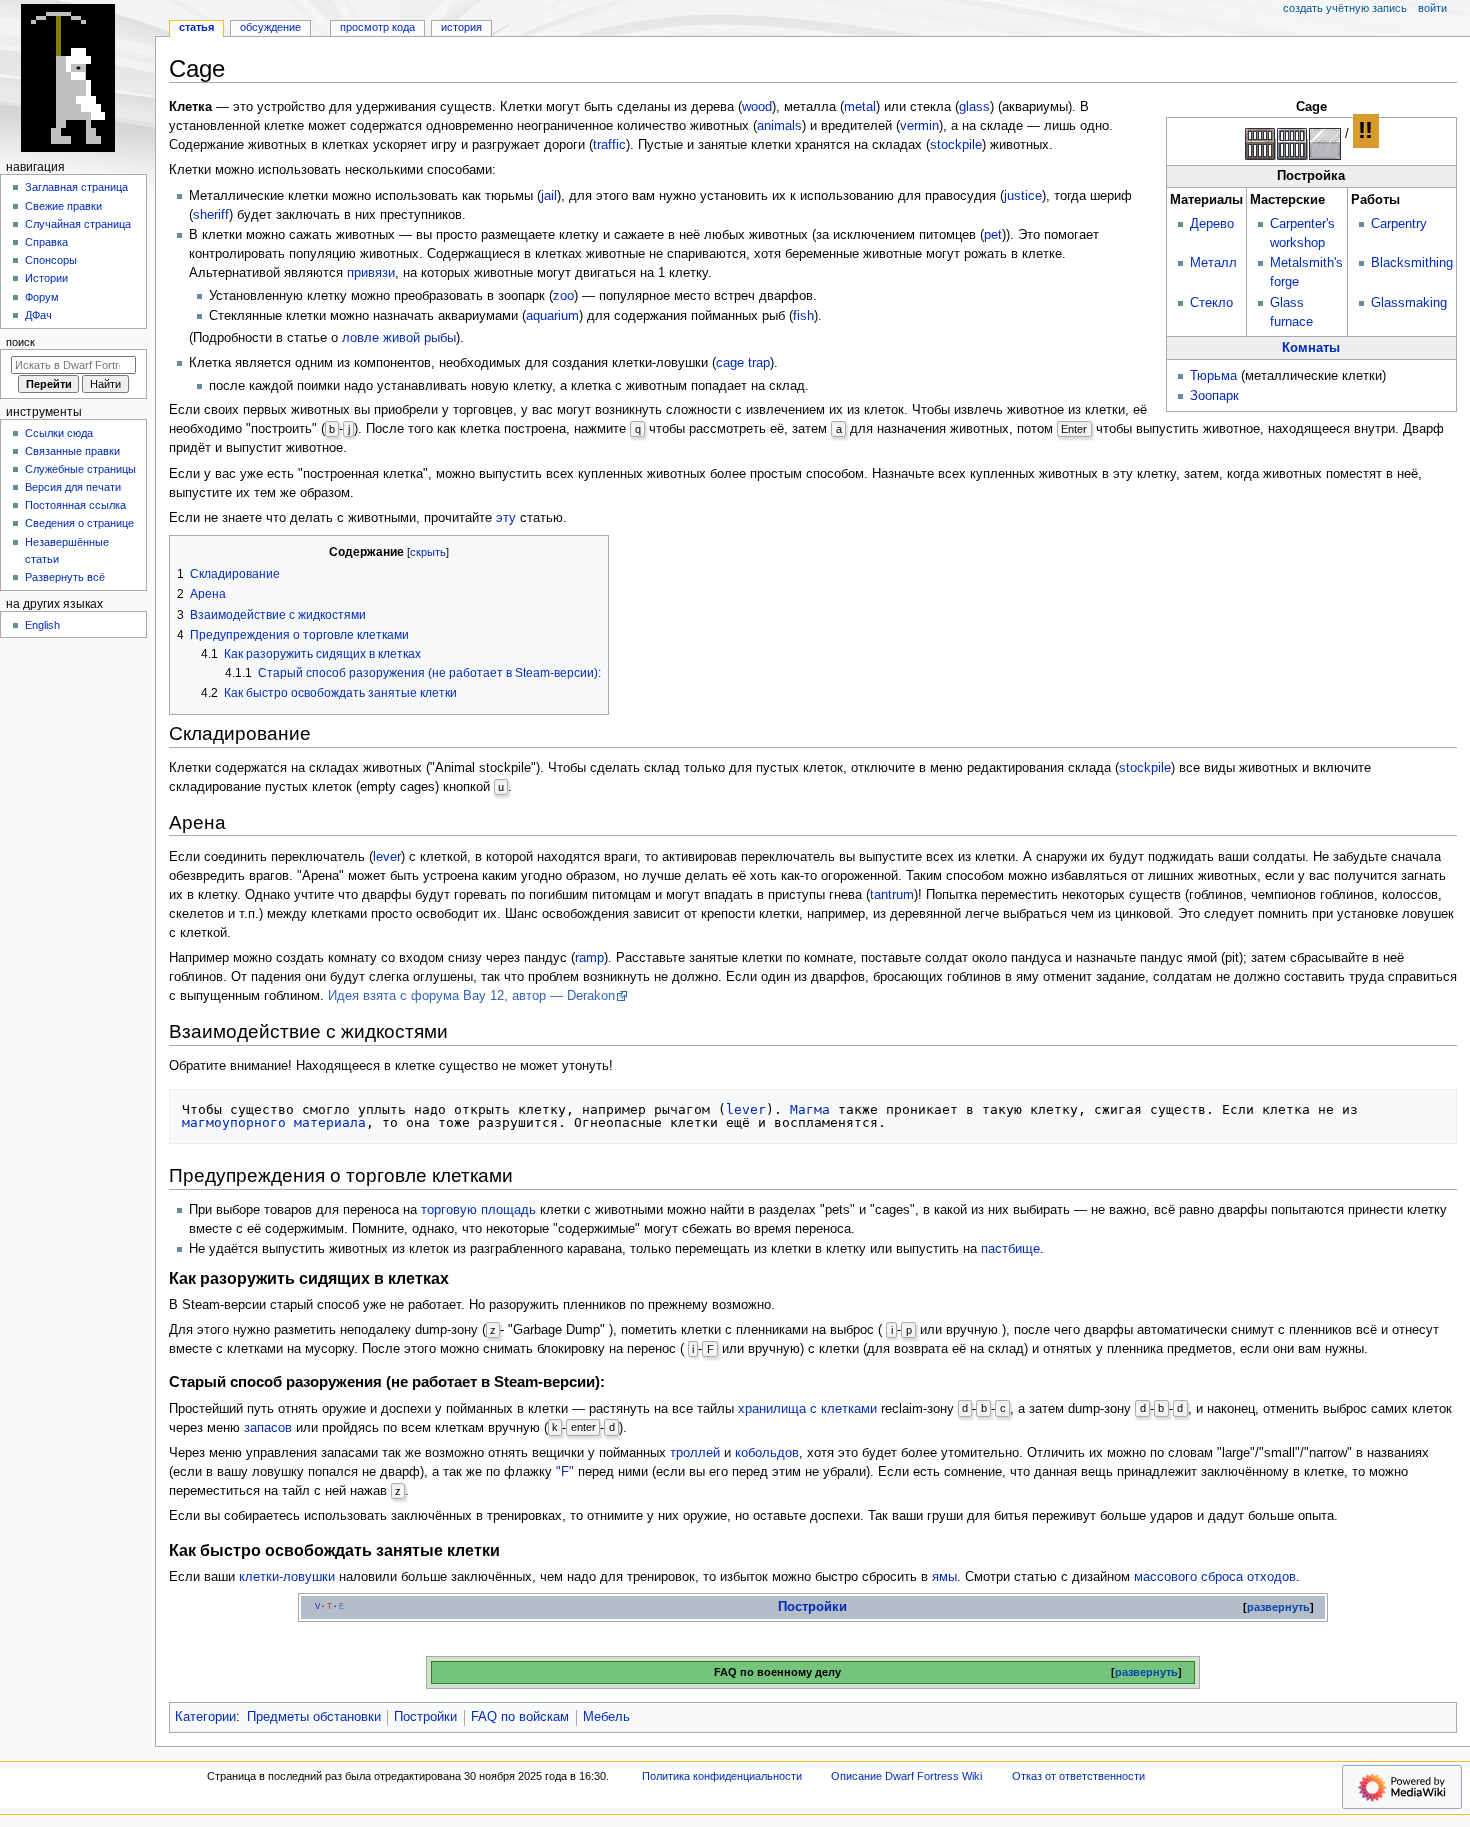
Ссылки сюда (59, 433)
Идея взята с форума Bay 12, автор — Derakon (471, 996)
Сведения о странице (79, 523)
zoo (563, 296)
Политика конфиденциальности (722, 1776)
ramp (589, 958)
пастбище (1010, 1249)
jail (549, 196)
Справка (46, 242)
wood (757, 107)
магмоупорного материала (274, 1122)
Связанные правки (72, 451)
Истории (46, 278)
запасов (268, 1428)
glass (974, 107)
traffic (609, 145)
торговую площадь (478, 1210)
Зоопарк (1214, 396)
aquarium (552, 316)
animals (779, 126)
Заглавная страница (76, 187)
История (461, 27)
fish (803, 316)
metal (860, 107)
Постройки (812, 1606)
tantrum (892, 895)
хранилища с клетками (807, 1409)
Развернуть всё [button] (65, 577)
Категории (205, 1717)
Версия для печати (73, 487)
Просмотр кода (377, 27)
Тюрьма (1213, 376)
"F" (565, 1472)
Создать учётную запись (1345, 8)
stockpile (956, 145)
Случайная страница (78, 224)
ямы (944, 1577)
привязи (371, 273)
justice (1023, 196)
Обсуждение (270, 27)
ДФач (38, 315)
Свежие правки (63, 206)
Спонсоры (51, 260)
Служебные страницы (80, 469)
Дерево (1212, 224)
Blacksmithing (1412, 263)
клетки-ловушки (287, 1577)
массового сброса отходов (1215, 1577)
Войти (1432, 8)
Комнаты (1311, 348)
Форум (42, 297)
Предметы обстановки (314, 1717)
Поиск (20, 342)
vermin (919, 126)
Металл (1213, 263)
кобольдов (767, 1453)
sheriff (211, 215)
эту (506, 518)
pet (993, 235)
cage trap (743, 363)
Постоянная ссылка (75, 505)
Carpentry (1399, 224)
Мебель (606, 1717)
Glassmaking (1409, 303)
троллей (695, 1453)
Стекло (1211, 303)
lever (387, 857)
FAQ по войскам (520, 1717)
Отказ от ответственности (1078, 1776)
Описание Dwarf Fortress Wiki (906, 1776)
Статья (196, 27)
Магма (810, 1109)
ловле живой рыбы (399, 338)
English (42, 625)
